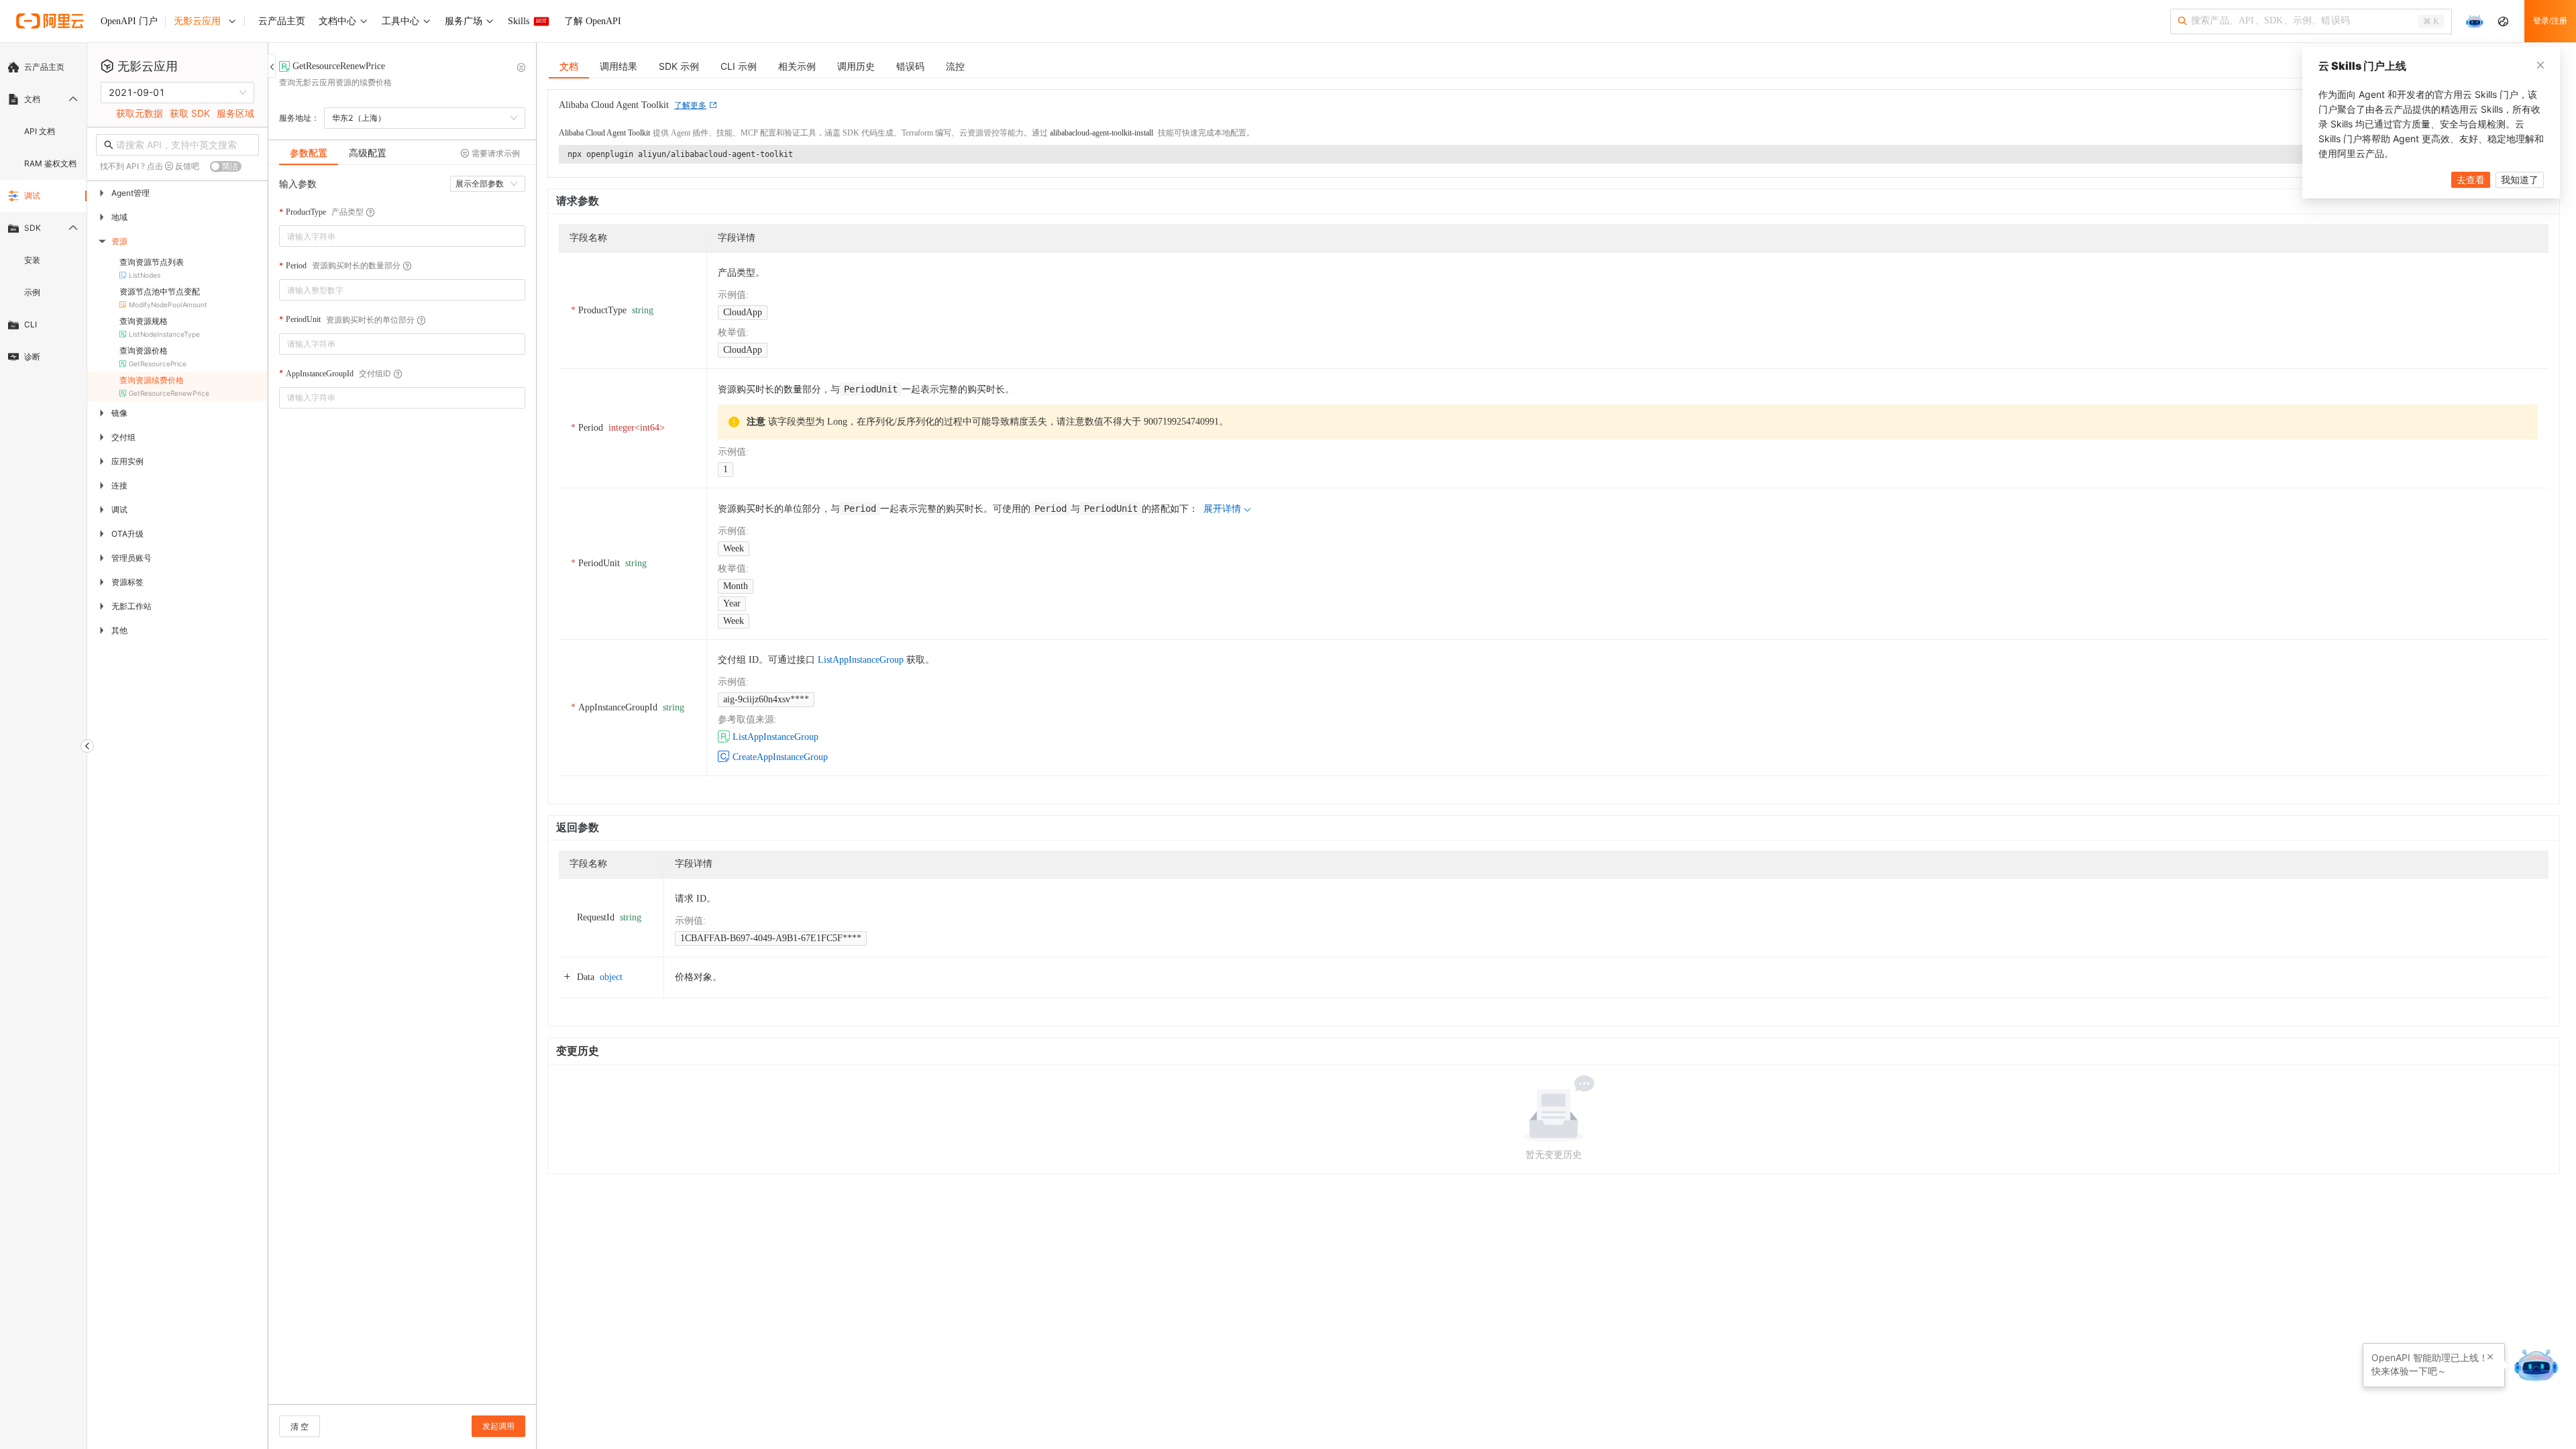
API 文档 (40, 131)
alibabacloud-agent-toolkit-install (1102, 133)
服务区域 (235, 113)
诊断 (32, 357)
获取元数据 (140, 113)
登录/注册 (2550, 21)
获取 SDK (190, 113)
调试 (32, 196)
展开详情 (1222, 509)
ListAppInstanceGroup (861, 660)
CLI (31, 324)
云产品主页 (44, 67)
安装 (32, 260)
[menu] (43, 212)
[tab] (309, 153)
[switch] (226, 166)
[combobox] (393, 236)
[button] (517, 285)
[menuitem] (43, 67)
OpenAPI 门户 (129, 21)
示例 (32, 292)
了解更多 (690, 105)
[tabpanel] (402, 791)
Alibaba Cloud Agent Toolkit (604, 133)
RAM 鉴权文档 (50, 163)
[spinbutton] (402, 290)
